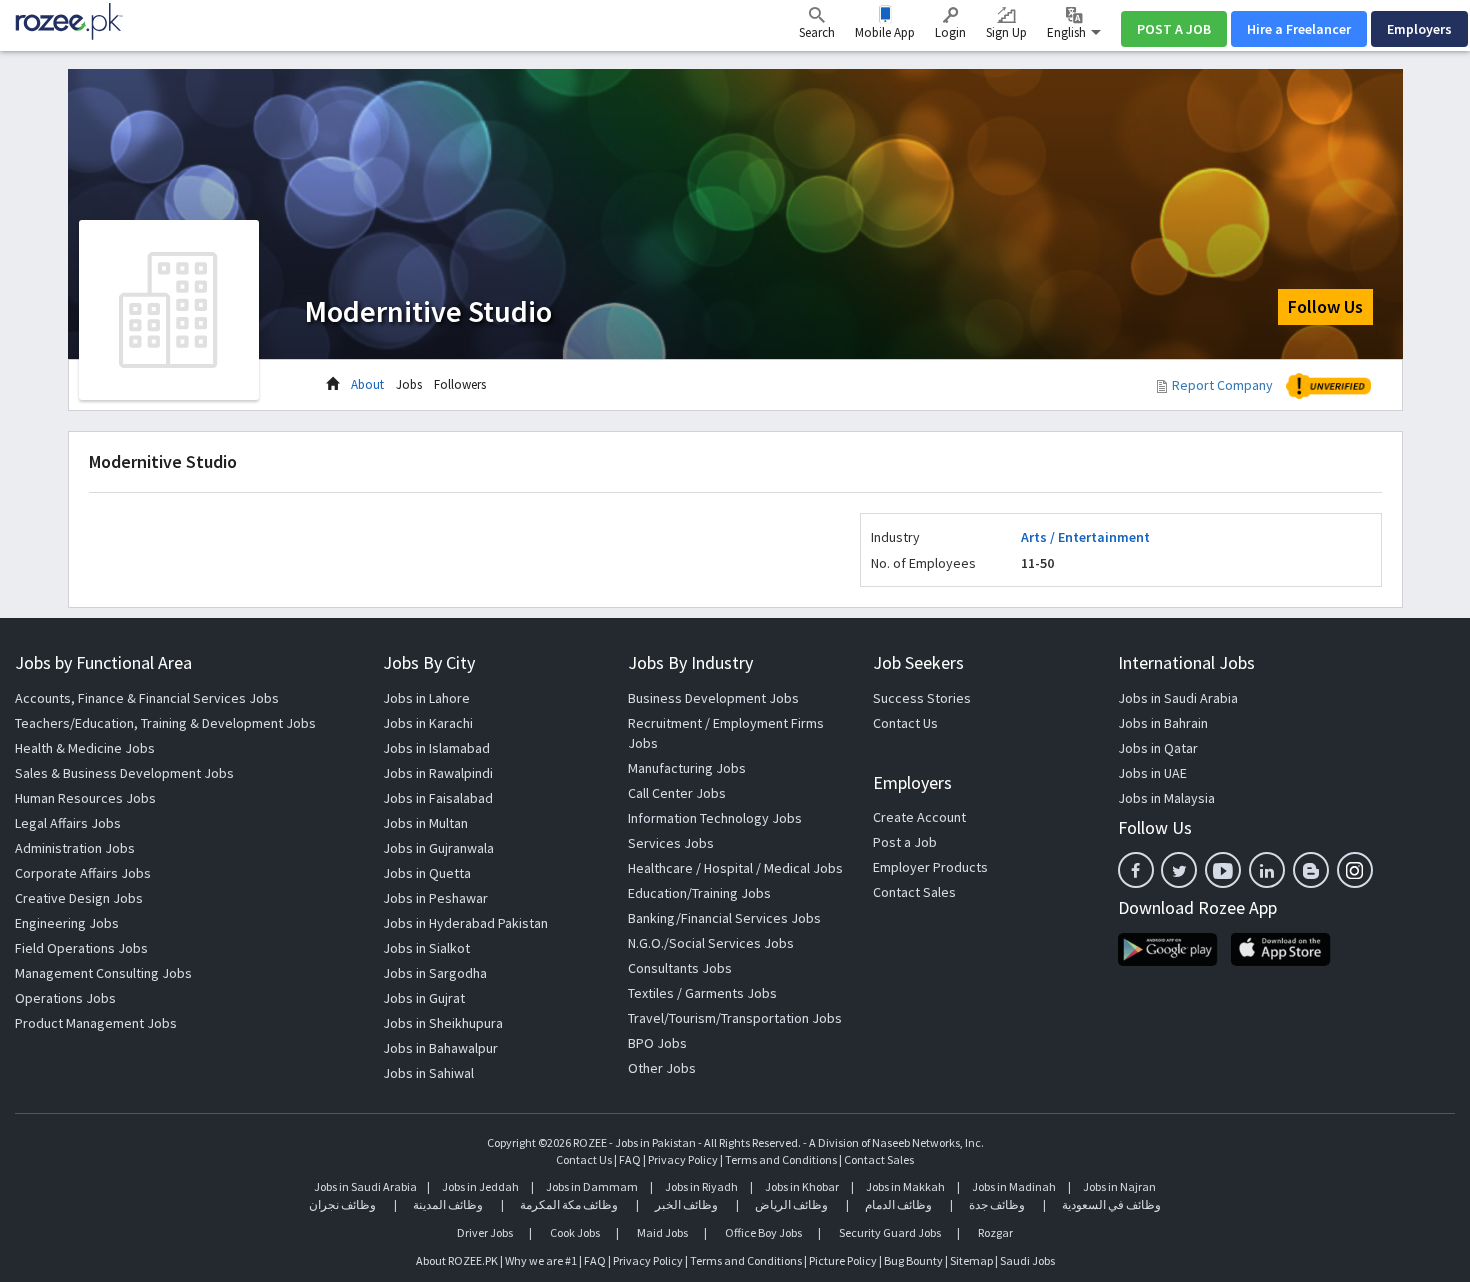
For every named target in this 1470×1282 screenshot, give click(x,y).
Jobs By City (429, 662)
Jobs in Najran (1119, 1186)
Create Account (919, 817)
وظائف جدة (997, 1204)
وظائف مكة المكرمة (569, 1204)
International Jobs (1186, 662)
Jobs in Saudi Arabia (1178, 698)
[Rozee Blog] (1311, 870)
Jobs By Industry (690, 662)
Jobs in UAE (1152, 773)
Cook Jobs (575, 1232)
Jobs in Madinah (1014, 1186)
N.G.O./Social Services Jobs (711, 943)
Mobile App (885, 32)
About (367, 384)
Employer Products (930, 867)
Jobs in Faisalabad (438, 798)
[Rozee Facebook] (1136, 870)
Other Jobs (662, 1068)
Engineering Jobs (67, 923)
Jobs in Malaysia (1166, 798)
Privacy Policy (683, 1159)
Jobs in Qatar (1158, 748)
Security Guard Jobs (890, 1232)
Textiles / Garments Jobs (702, 993)
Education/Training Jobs (699, 893)
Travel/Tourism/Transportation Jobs (735, 1018)
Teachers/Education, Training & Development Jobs (165, 723)
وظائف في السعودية (1111, 1204)
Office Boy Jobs (763, 1232)
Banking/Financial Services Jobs (724, 918)
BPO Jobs (657, 1043)
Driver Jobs (485, 1232)
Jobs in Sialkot (426, 948)
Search (817, 32)
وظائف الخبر (686, 1204)
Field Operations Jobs (81, 948)
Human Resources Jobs (85, 798)
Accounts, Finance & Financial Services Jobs (147, 698)
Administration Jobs (75, 848)
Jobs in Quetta (427, 873)
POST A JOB (1174, 29)
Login (950, 32)
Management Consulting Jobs (103, 973)
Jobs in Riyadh (701, 1186)
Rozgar (995, 1232)
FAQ (630, 1159)
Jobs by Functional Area (103, 662)
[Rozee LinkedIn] (1267, 870)
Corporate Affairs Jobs (83, 873)
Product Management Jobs (96, 1023)
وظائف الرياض (791, 1204)
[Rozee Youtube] (1223, 870)
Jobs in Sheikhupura (443, 1023)
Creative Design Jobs (79, 898)
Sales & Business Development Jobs (124, 773)
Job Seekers (918, 662)
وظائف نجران (342, 1204)
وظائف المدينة (448, 1204)
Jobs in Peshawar (435, 898)
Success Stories (922, 698)
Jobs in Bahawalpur (440, 1048)
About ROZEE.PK (457, 1260)
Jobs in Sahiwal (428, 1073)
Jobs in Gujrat (424, 998)
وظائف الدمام (898, 1204)
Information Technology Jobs (715, 818)
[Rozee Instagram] (1355, 870)
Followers (460, 384)
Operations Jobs (65, 998)
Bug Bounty (913, 1260)
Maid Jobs (662, 1232)
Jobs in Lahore (426, 698)
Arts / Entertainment (1085, 537)
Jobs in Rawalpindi (438, 773)
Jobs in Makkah (905, 1186)
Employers (1419, 29)
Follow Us (1325, 306)
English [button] (1068, 32)
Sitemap (971, 1260)
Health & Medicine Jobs (85, 748)
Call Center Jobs (677, 793)
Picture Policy (843, 1260)
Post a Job (905, 842)
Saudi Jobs (1027, 1260)
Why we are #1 (541, 1260)
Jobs (409, 384)
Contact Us (905, 723)
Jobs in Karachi (428, 723)
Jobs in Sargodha (435, 973)
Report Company (1222, 385)
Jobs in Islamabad (436, 748)
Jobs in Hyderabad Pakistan (465, 923)
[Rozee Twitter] (1179, 870)
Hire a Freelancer (1299, 29)
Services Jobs (671, 843)
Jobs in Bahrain (1163, 723)
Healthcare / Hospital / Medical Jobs (735, 868)
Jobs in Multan (425, 823)
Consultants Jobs (680, 968)
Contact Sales (914, 892)
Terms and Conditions (781, 1159)
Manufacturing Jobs (687, 768)
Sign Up (1006, 32)
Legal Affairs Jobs (68, 823)
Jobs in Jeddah (480, 1186)
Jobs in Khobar (802, 1186)
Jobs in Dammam (593, 1186)
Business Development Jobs (713, 698)
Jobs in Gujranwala (438, 848)
